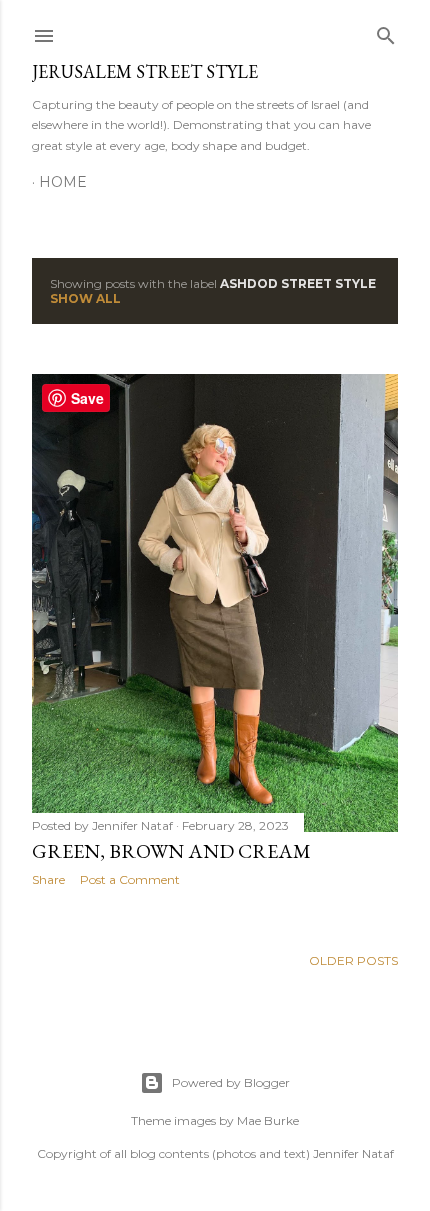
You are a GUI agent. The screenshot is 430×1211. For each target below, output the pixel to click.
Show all (85, 298)
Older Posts (353, 960)
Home (63, 182)
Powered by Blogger (231, 1082)
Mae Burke (268, 1120)
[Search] (386, 31)
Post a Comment (130, 879)
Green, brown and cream (171, 851)
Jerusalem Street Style (145, 71)
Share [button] (48, 879)
